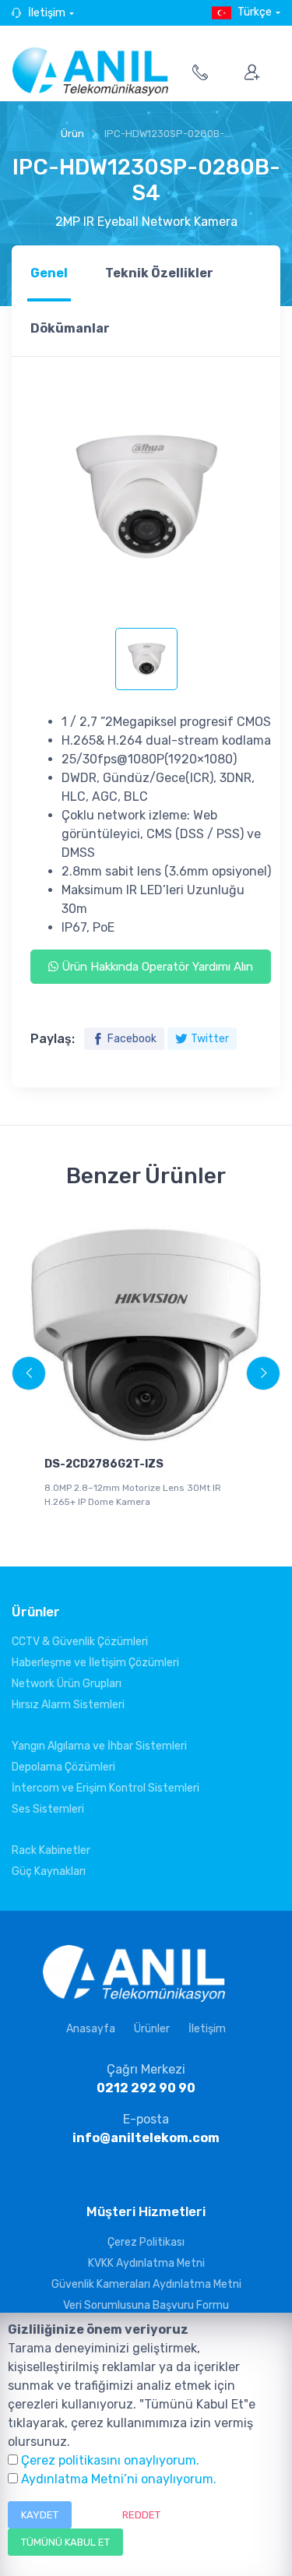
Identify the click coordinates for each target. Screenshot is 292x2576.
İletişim (47, 13)
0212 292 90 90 (146, 2088)
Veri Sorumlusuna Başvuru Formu (146, 2305)
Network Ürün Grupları (67, 1684)
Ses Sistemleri (48, 1809)
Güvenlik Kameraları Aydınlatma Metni (146, 2284)
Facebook (132, 1039)
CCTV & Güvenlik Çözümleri (80, 1642)
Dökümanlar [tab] (70, 328)
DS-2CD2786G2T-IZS (104, 1464)
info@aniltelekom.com (146, 2138)
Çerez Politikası (146, 2242)
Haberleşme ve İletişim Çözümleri (95, 1663)
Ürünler (152, 2029)
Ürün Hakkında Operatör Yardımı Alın (156, 967)
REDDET (141, 2515)
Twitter (210, 1039)
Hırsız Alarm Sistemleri (68, 1705)
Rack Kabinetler (51, 1850)
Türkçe (255, 12)
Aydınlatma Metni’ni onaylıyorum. (119, 2479)
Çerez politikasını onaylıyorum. (110, 2460)
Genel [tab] (49, 273)
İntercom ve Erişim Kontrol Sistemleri (106, 1788)
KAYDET (40, 2515)
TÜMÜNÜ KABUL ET (65, 2542)
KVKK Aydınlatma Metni (146, 2263)
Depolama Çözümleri (63, 1767)
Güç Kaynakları (49, 1871)
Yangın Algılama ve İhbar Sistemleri (99, 1746)
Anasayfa (91, 2029)
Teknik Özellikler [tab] (159, 273)
